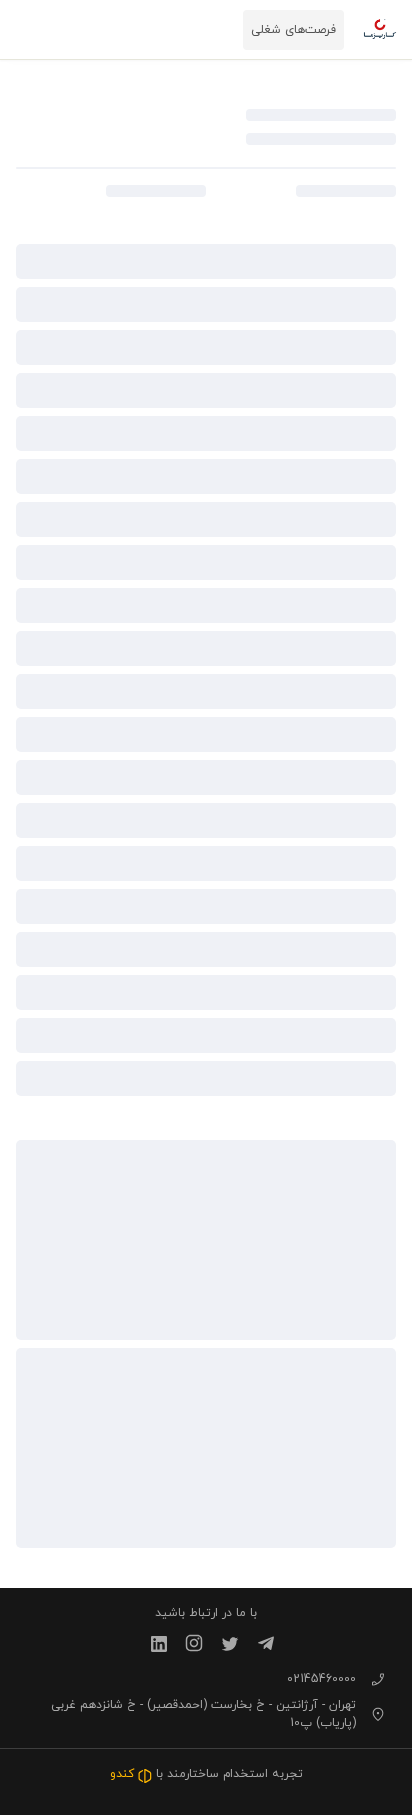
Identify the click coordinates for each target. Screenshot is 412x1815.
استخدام (245, 1774)
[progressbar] (321, 115)
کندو (124, 1774)
